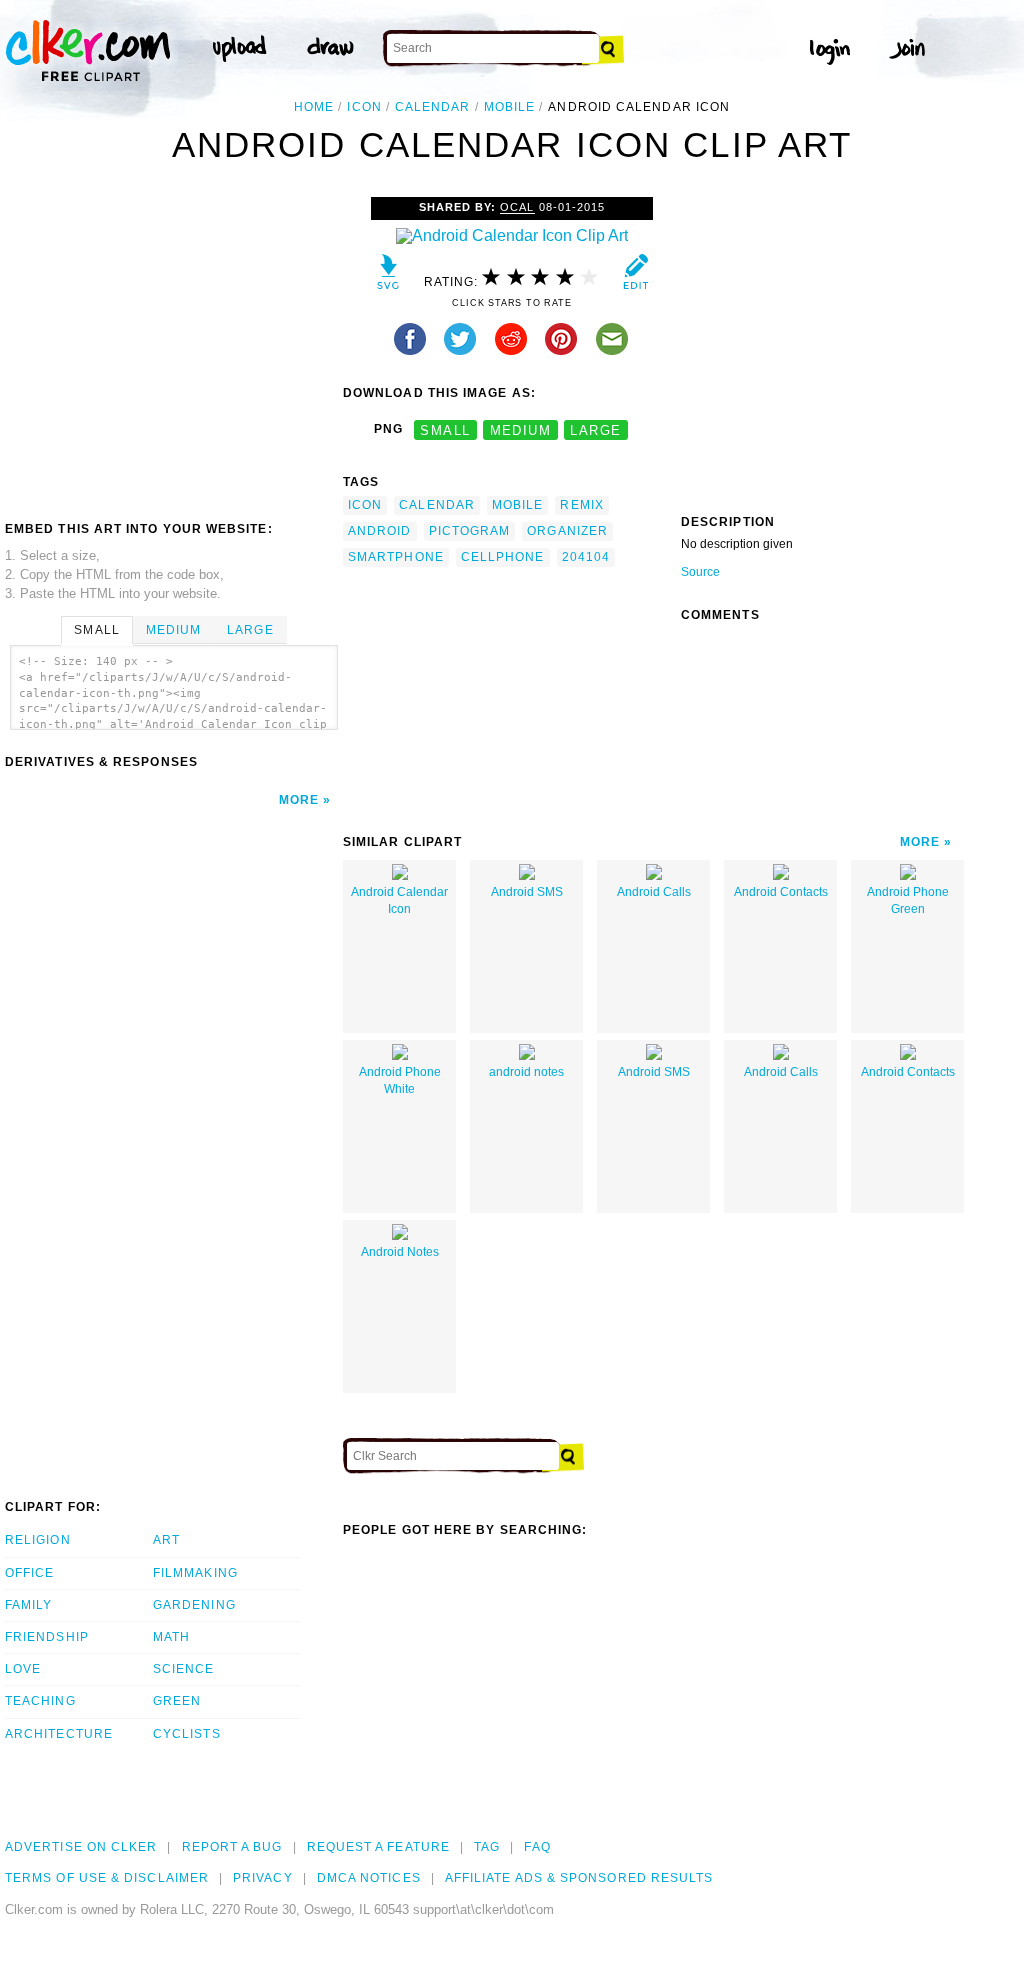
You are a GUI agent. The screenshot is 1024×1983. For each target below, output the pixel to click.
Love (23, 1669)
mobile (509, 107)
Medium (173, 630)
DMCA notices (369, 1878)
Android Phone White (400, 1080)
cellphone (503, 557)
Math (171, 1637)
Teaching (40, 1701)
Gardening (194, 1605)
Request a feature (378, 1847)
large (595, 429)
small (445, 429)
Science (184, 1669)
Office (29, 1573)
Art (166, 1540)
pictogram (470, 531)
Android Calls (654, 892)
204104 (586, 557)
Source (700, 572)
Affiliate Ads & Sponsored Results (579, 1878)
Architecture (59, 1734)
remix (581, 505)
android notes (526, 1072)
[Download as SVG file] (388, 276)
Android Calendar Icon (399, 900)
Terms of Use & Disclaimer (107, 1878)
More (299, 800)
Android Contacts (781, 892)
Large (250, 630)
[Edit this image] (635, 276)
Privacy (263, 1878)
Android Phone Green (908, 900)
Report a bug (232, 1847)
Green (177, 1701)
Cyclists (187, 1734)
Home (314, 107)
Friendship (47, 1637)
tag (487, 1847)
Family (28, 1605)
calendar (433, 107)
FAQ (537, 1847)
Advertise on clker (81, 1847)
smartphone (396, 557)
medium (521, 429)
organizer (567, 531)
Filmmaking (195, 1573)
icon (364, 107)
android (380, 531)
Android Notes (400, 1252)
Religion (38, 1540)
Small (96, 630)
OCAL (517, 207)
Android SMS (527, 892)
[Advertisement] (173, 347)
